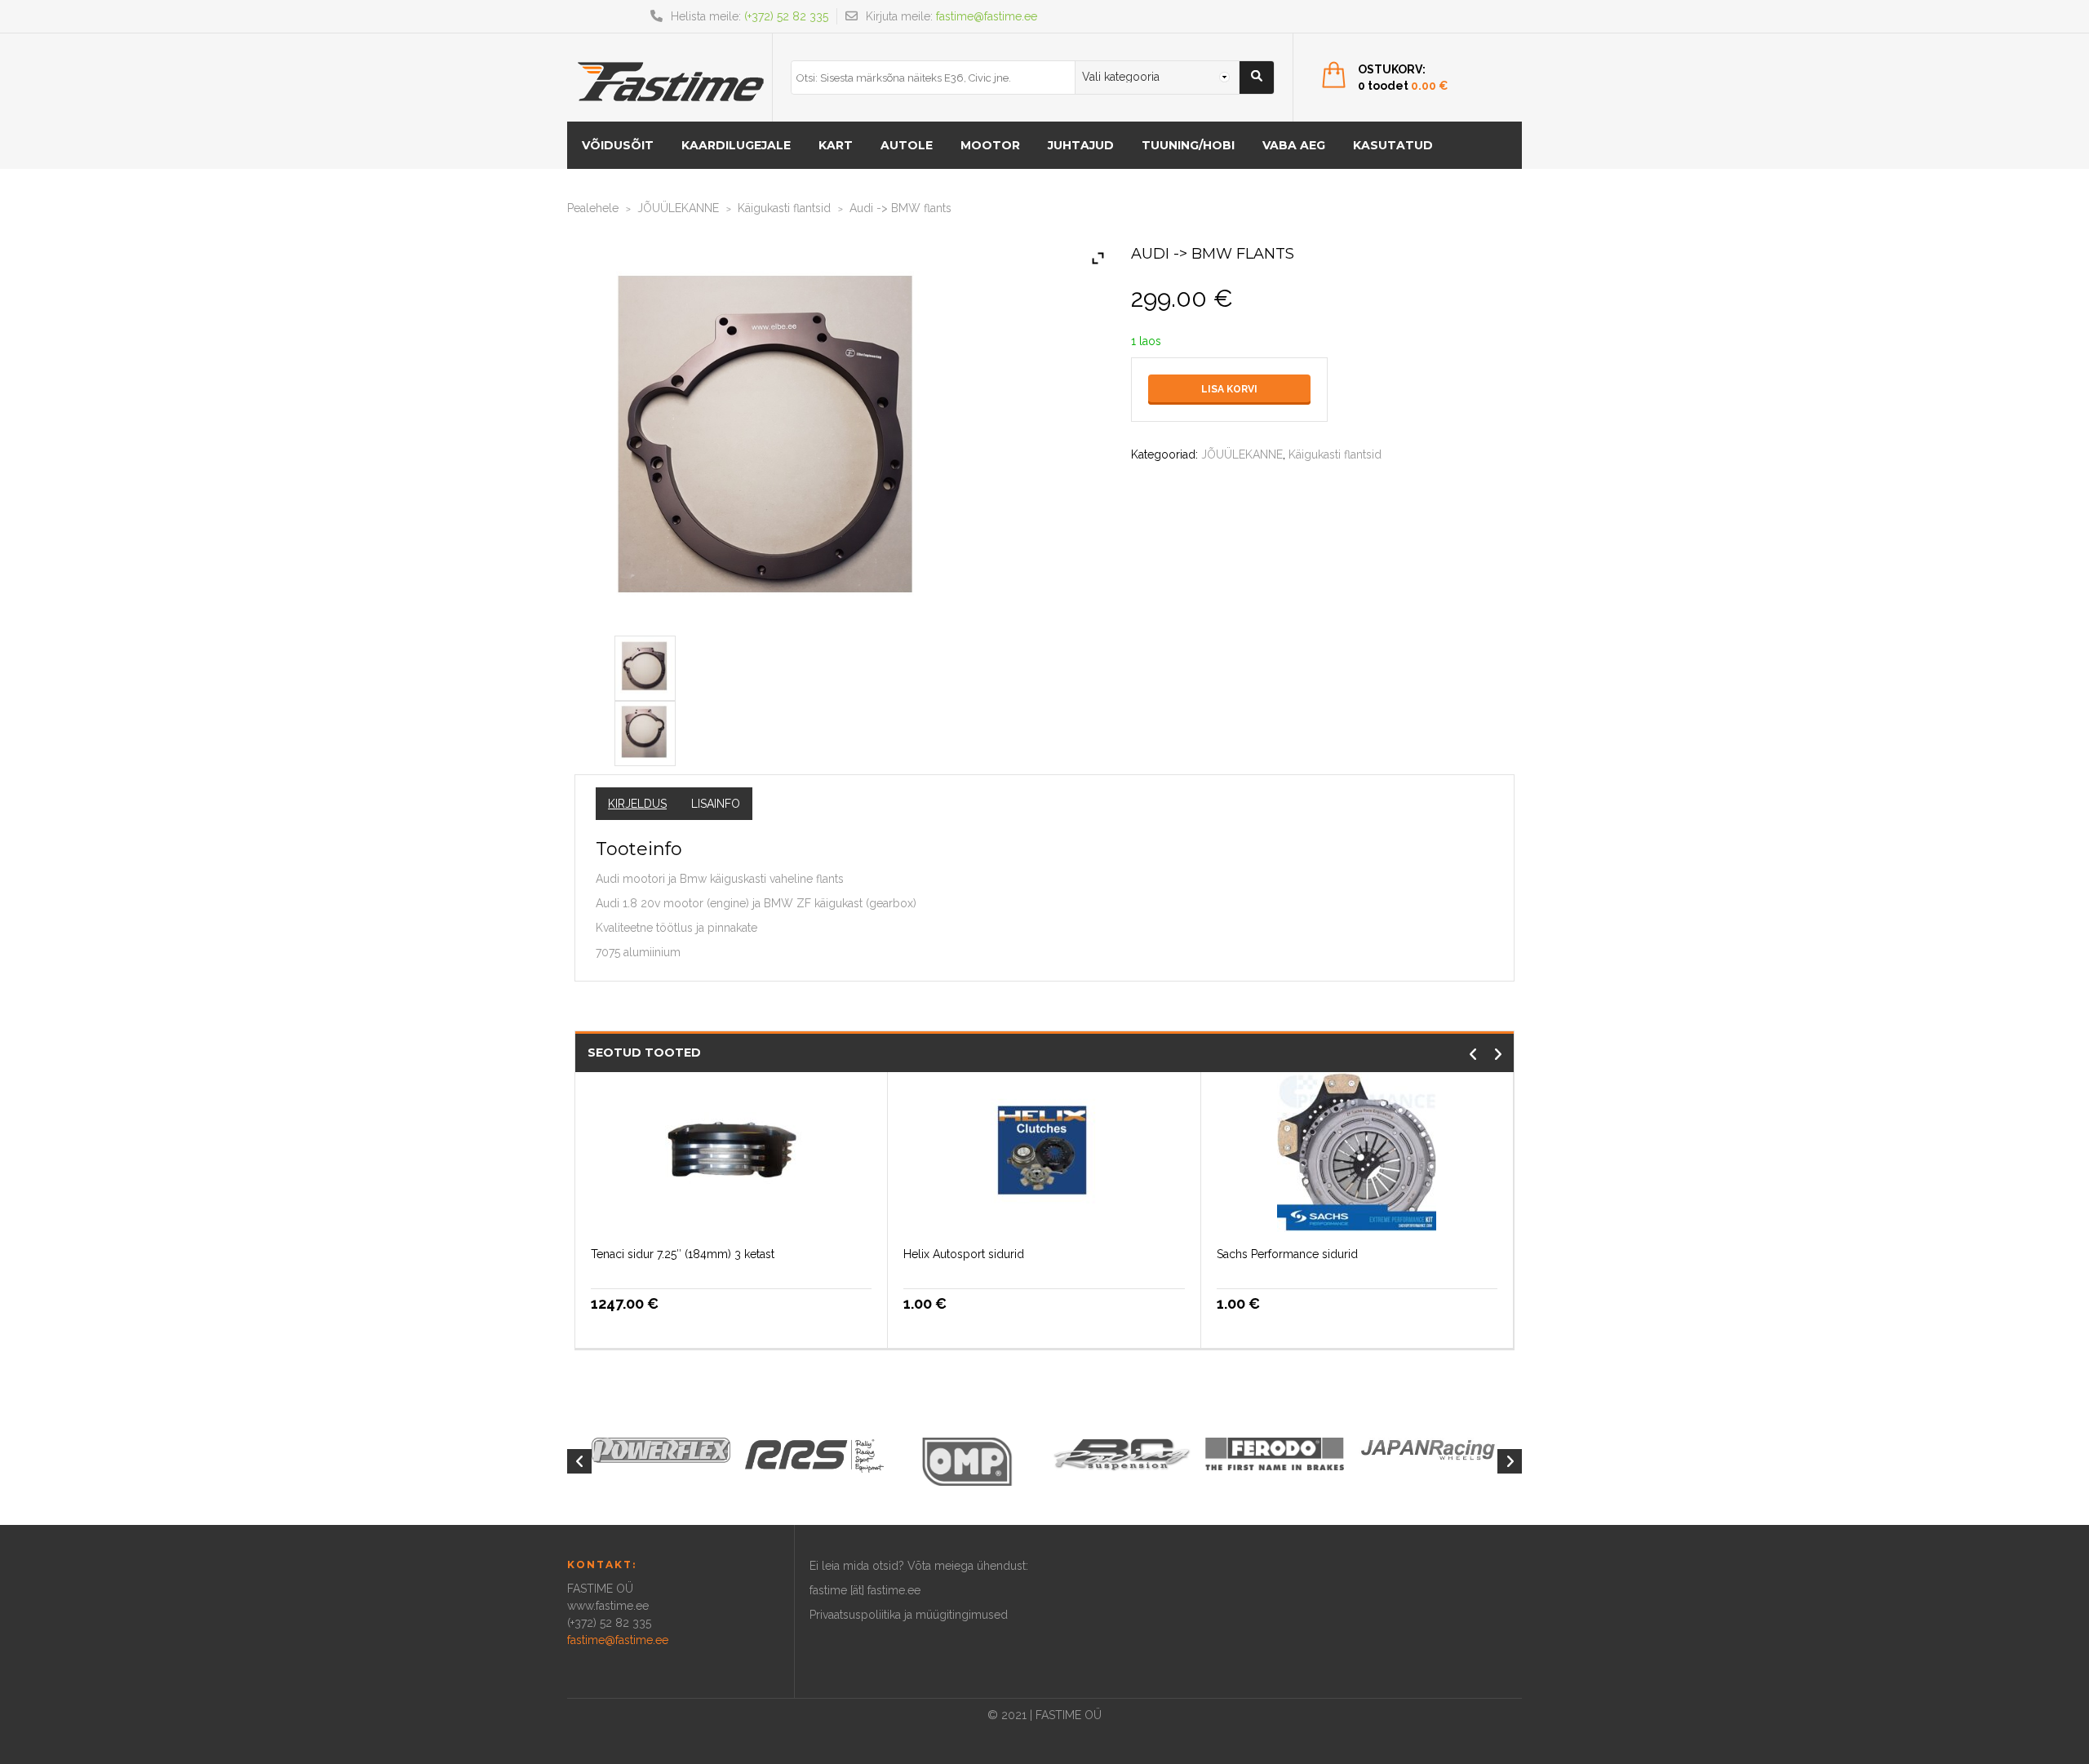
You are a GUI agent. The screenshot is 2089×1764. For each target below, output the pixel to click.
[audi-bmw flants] (645, 665)
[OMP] (968, 1460)
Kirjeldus (637, 804)
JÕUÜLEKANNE (678, 208)
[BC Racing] (1121, 1453)
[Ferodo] (1275, 1452)
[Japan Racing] (1428, 1448)
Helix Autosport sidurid (964, 1254)
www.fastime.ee (608, 1606)
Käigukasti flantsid (784, 208)
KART (836, 145)
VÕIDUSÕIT (618, 145)
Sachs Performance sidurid (1287, 1254)
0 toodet (1403, 86)
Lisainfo (716, 804)
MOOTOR (990, 145)
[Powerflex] (661, 1450)
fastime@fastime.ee (987, 16)
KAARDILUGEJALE (736, 145)
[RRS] (814, 1455)
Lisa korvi (1229, 389)
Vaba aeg (1294, 145)
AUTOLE (907, 145)
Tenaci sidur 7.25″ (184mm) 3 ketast (683, 1254)
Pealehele (593, 208)
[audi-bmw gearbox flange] (645, 730)
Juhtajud (1081, 145)
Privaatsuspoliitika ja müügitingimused (909, 1615)
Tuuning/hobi (1188, 145)
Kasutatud (1393, 145)
